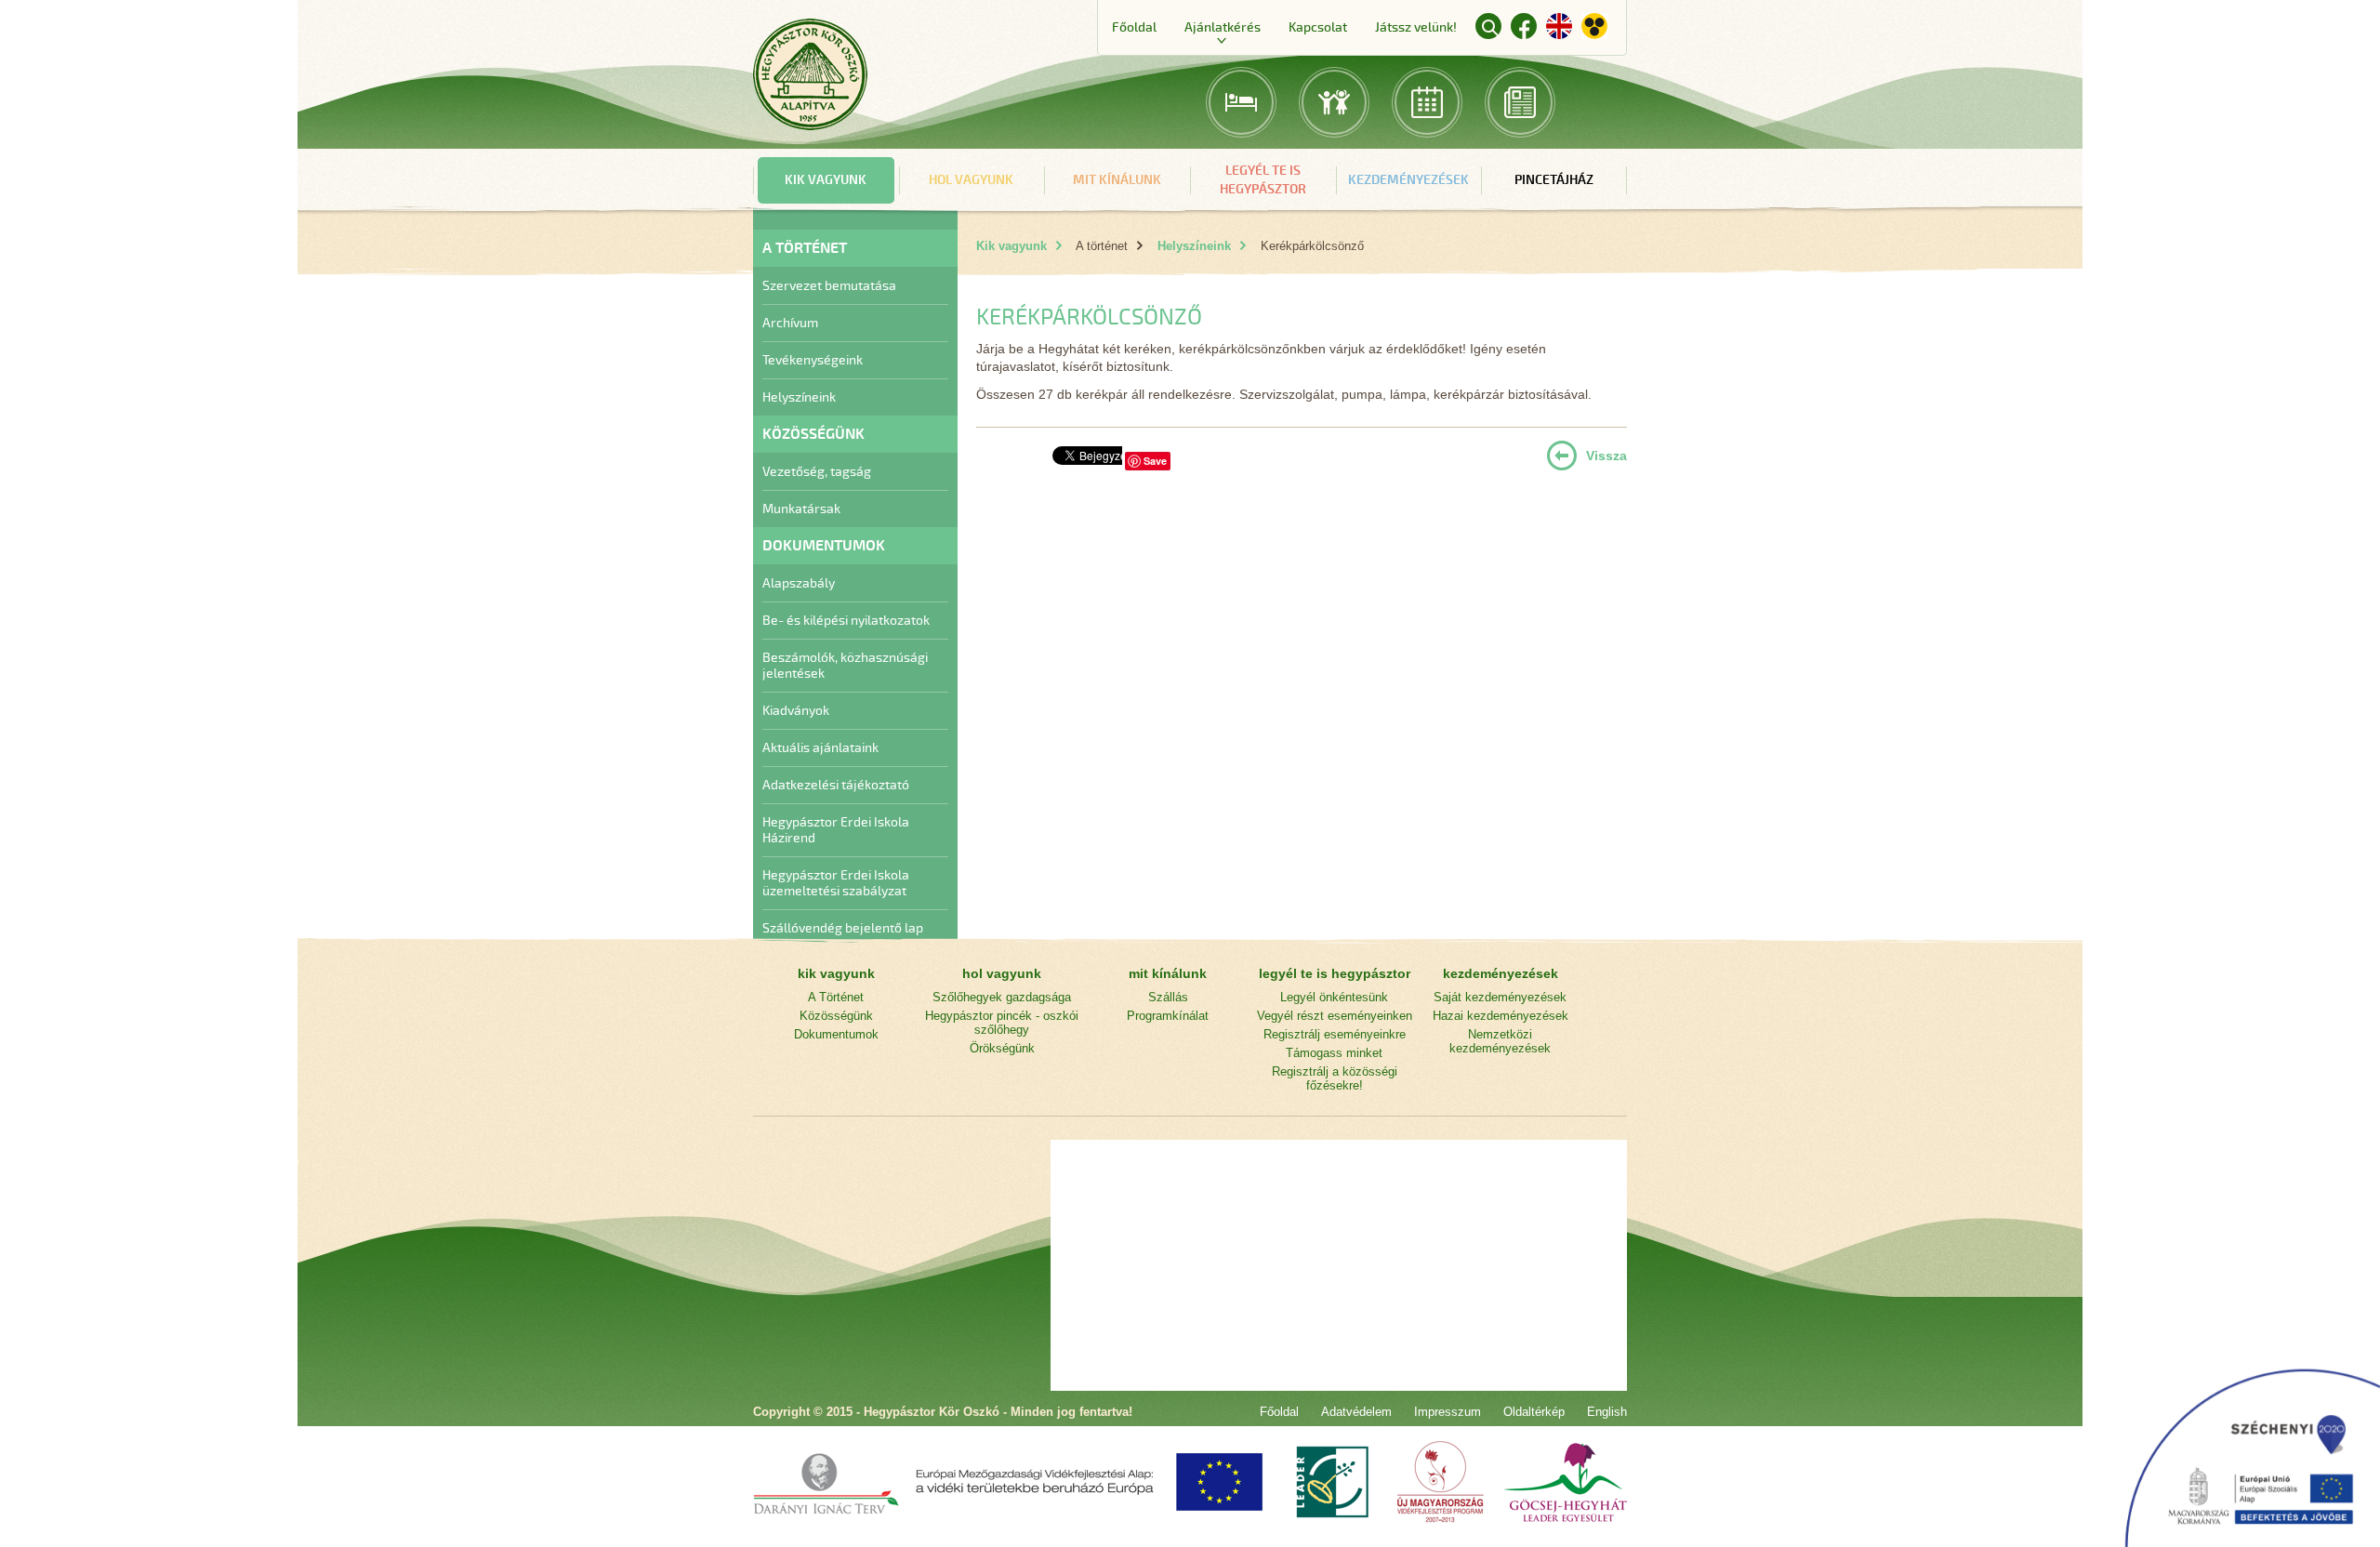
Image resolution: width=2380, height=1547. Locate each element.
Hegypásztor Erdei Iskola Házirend (836, 830)
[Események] (1427, 102)
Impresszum (1448, 1412)
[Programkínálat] (1334, 102)
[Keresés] (1488, 26)
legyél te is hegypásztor (1263, 180)
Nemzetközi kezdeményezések (1500, 1041)
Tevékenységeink (813, 360)
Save (1155, 461)
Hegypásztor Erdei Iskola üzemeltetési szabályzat (836, 883)
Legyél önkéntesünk (1334, 997)
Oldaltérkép (1534, 1412)
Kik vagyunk (1011, 246)
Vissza (1606, 456)
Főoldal (1134, 27)
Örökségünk (1002, 1048)
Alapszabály (799, 583)
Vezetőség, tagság (817, 472)
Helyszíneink (799, 397)
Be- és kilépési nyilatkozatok (846, 621)
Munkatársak (801, 509)
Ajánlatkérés (1223, 27)
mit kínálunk (1117, 180)
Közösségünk (836, 1016)
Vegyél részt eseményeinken (1335, 1016)
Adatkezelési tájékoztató (836, 785)
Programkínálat (1168, 1016)
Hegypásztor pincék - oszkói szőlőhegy (1002, 1023)
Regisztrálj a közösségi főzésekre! (1335, 1078)
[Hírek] (1520, 102)
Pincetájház (1554, 180)
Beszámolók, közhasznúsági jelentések (845, 666)
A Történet (836, 997)
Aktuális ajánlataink (820, 748)
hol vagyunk (971, 180)
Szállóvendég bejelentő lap (843, 928)
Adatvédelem (1356, 1412)
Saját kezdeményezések (1500, 997)
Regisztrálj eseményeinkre (1335, 1034)
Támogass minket (1334, 1053)
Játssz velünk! (1416, 27)
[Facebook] (1524, 29)
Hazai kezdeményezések (1501, 1016)
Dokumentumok (836, 1034)
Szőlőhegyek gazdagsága (1002, 997)
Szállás (1168, 997)
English (1559, 26)
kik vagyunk (826, 180)
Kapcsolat (1318, 27)
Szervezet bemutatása (829, 286)
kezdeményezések (1408, 180)
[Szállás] (1241, 102)
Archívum (790, 323)
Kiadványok (796, 711)
